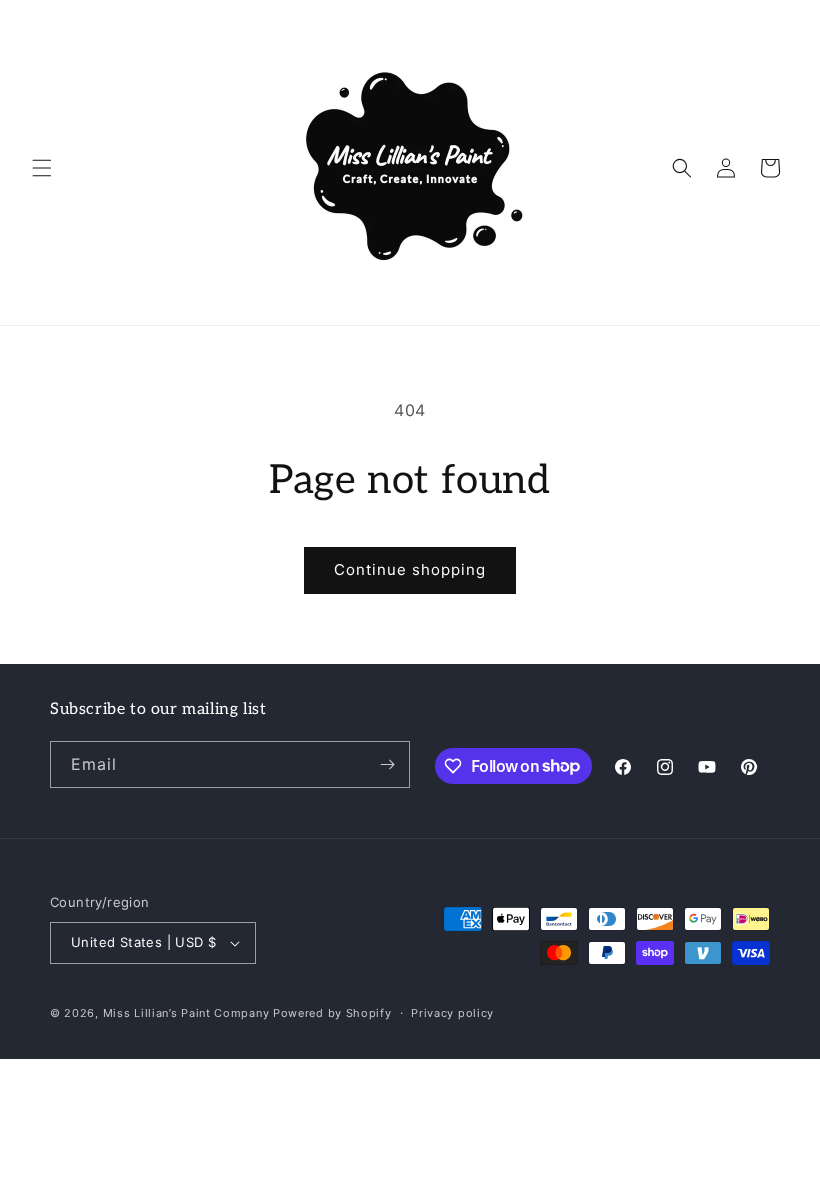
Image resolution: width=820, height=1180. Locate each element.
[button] (42, 168)
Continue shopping (410, 569)
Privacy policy (452, 1013)
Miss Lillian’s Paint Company (186, 1013)
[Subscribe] (387, 764)
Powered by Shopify (332, 1013)
